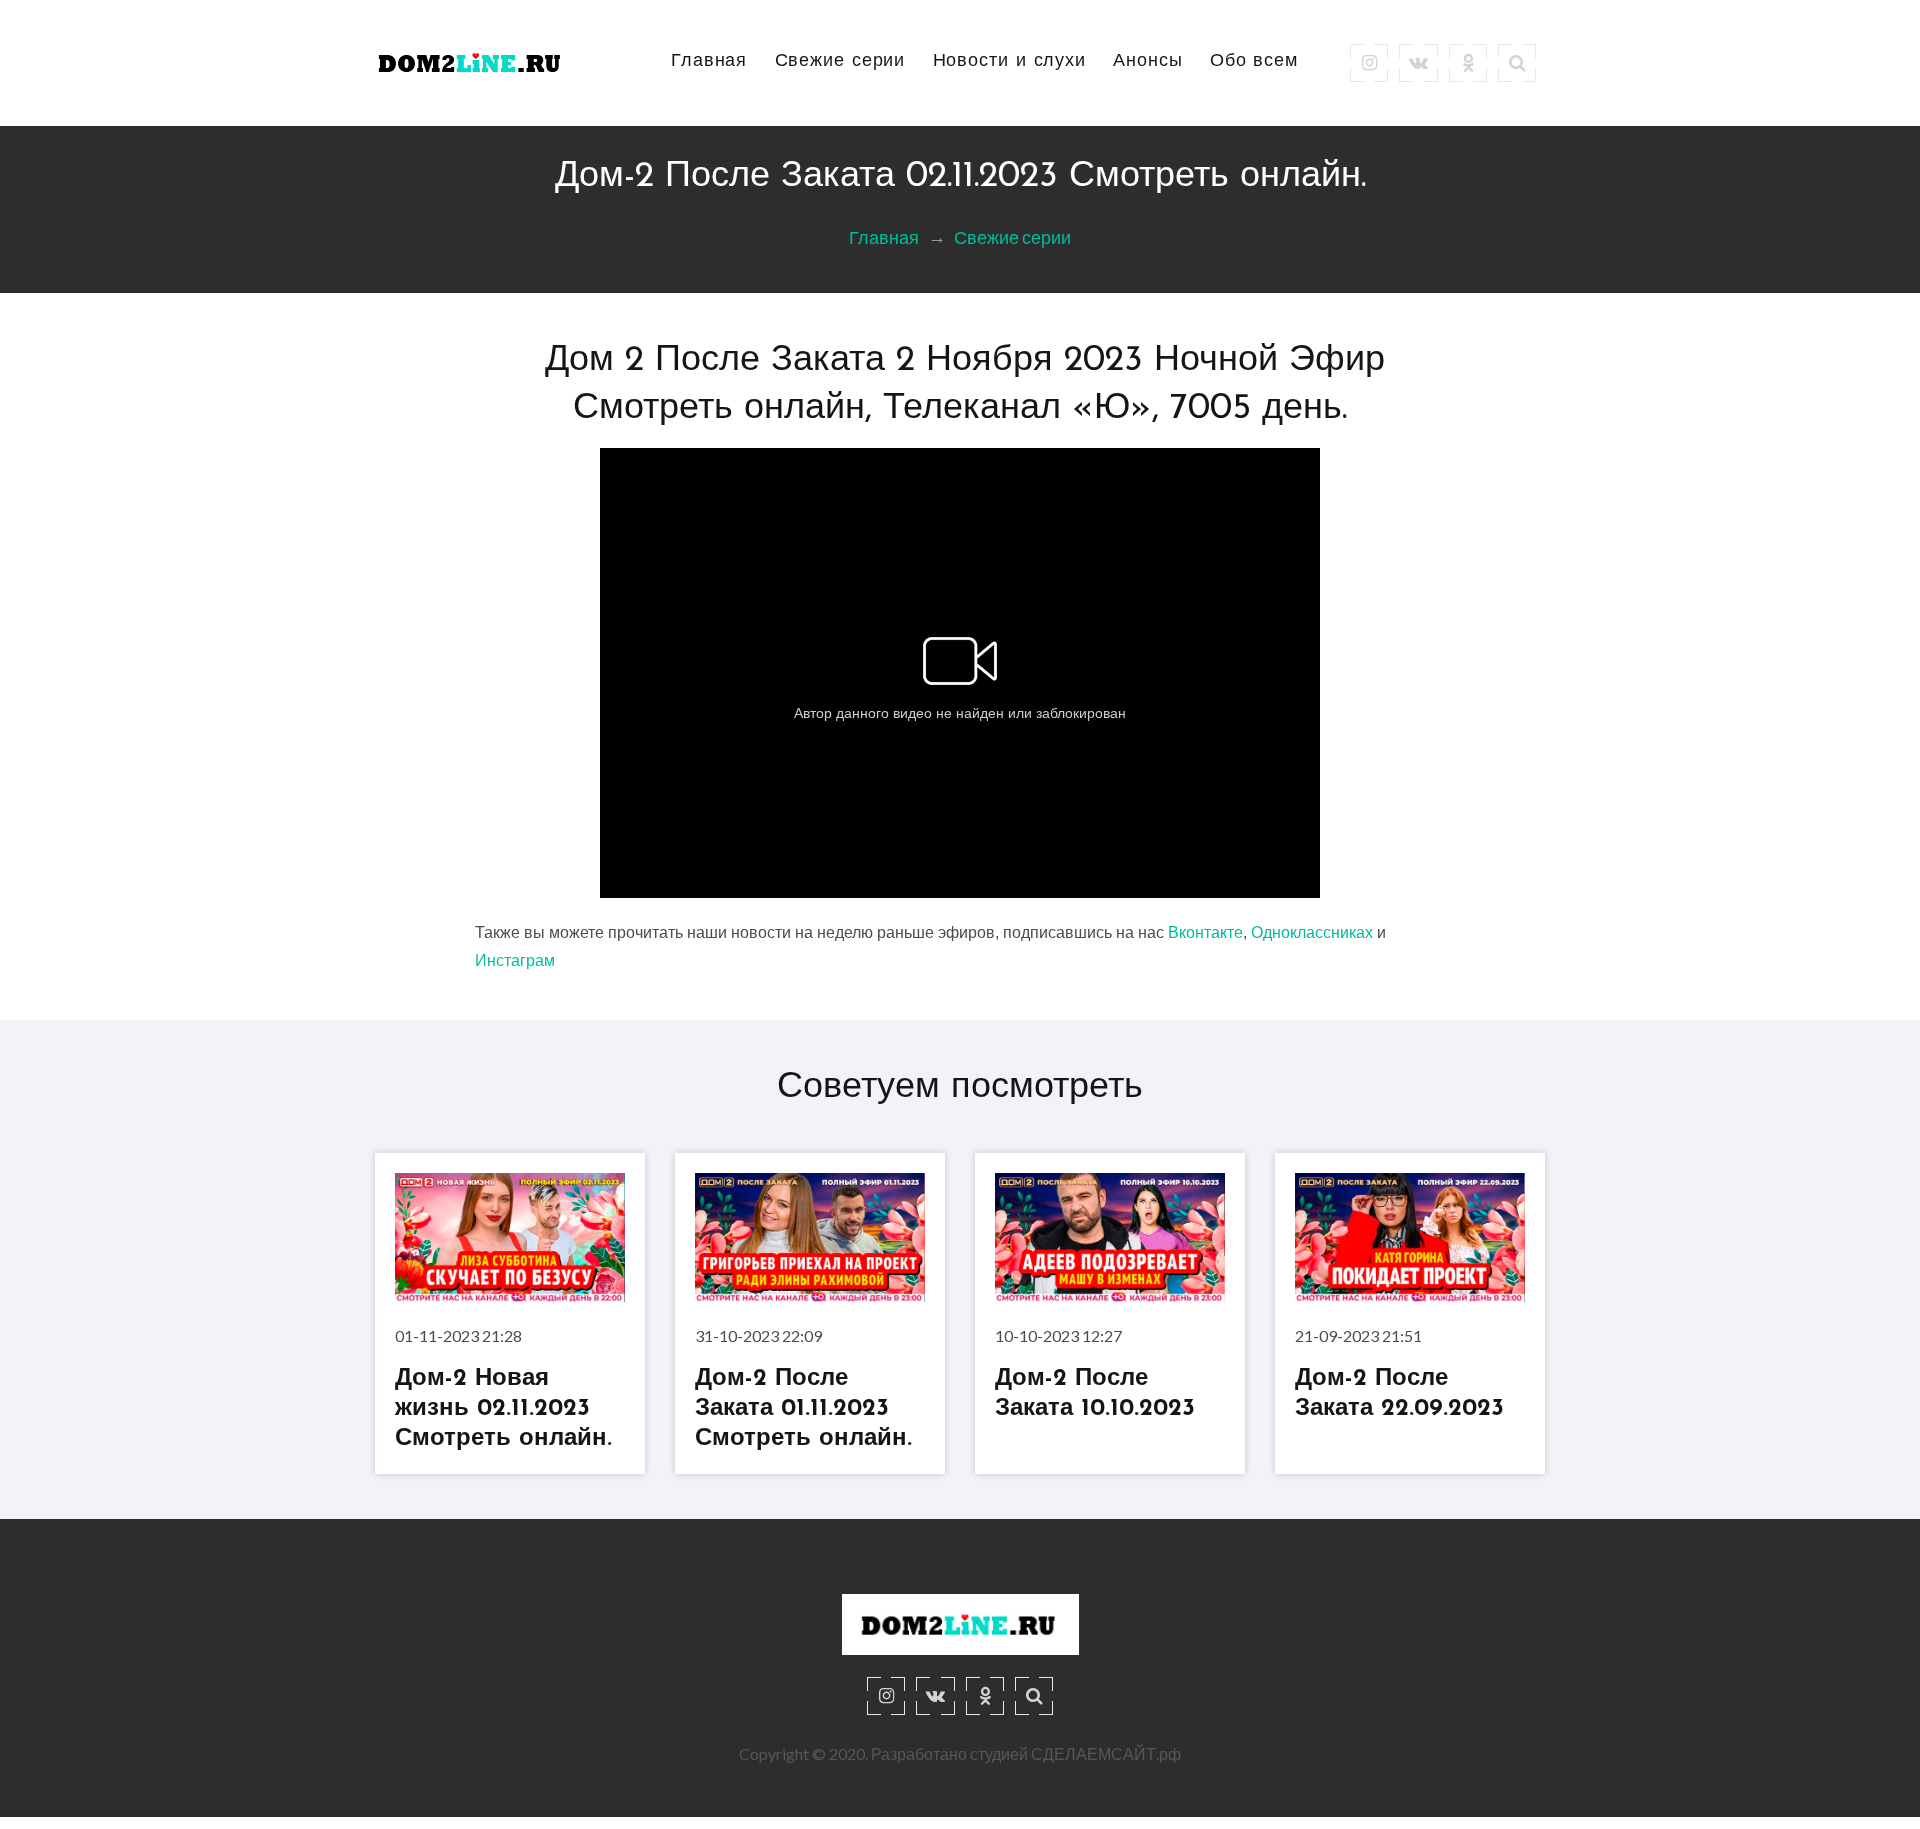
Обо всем (1254, 62)
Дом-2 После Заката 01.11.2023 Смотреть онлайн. (803, 1409)
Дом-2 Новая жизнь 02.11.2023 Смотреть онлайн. (503, 1409)
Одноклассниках (1312, 932)
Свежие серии (840, 62)
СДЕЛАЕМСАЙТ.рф (1106, 1753)
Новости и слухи (1010, 62)
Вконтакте (1205, 932)
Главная (709, 62)
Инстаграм (515, 960)
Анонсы (1147, 62)
